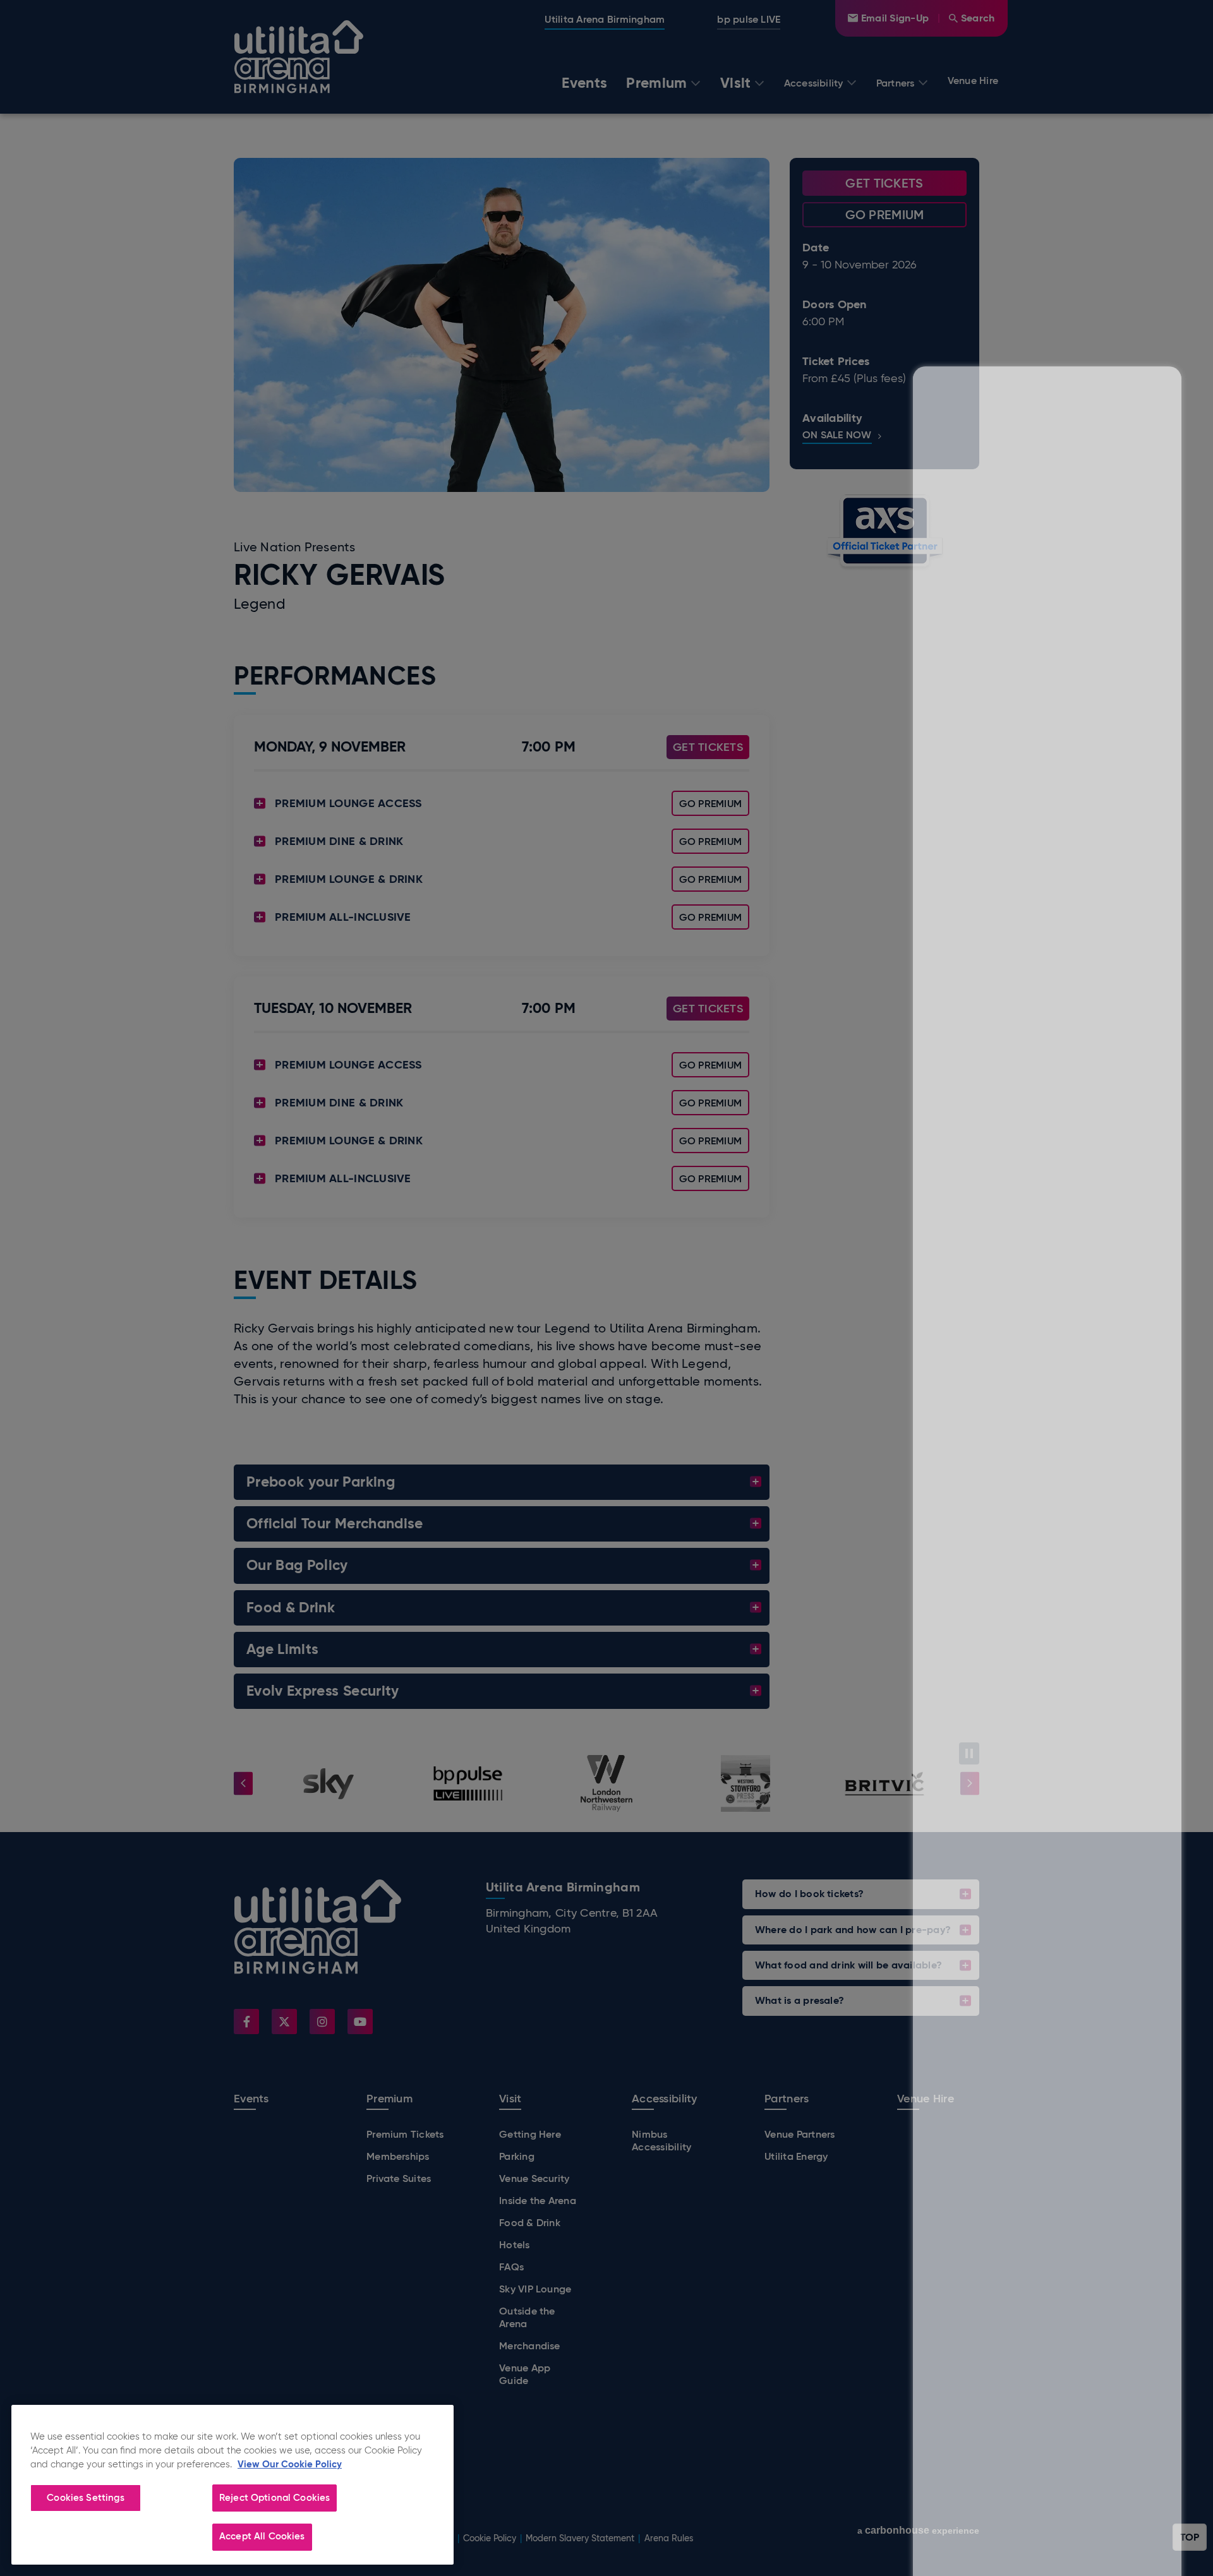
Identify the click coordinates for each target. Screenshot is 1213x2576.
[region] (232, 2485)
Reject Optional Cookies (275, 2498)
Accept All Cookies (262, 2536)
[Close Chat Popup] (1172, 141)
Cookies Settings (85, 2498)
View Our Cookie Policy (290, 2464)
